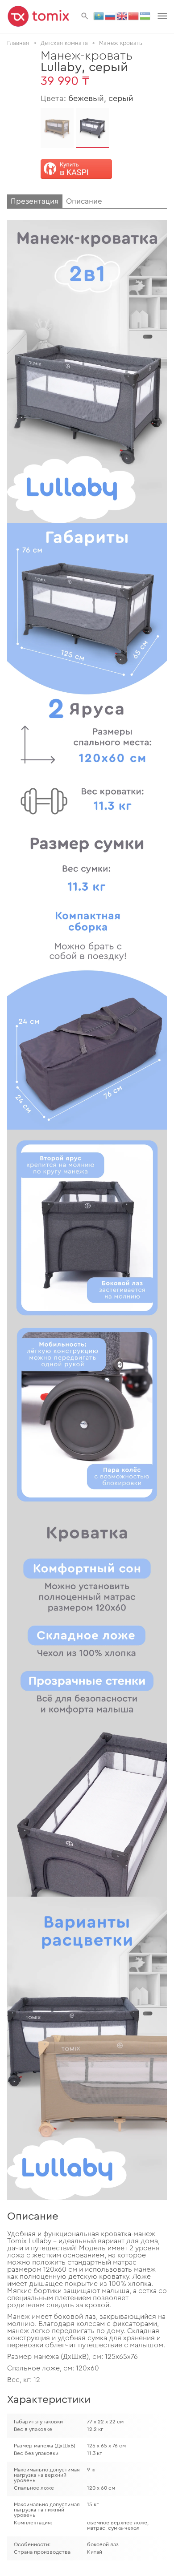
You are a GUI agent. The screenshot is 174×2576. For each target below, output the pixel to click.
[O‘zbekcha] (145, 16)
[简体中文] (134, 16)
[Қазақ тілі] (99, 16)
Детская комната (64, 43)
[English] (122, 16)
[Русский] (111, 16)
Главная (18, 43)
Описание (84, 201)
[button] (85, 16)
